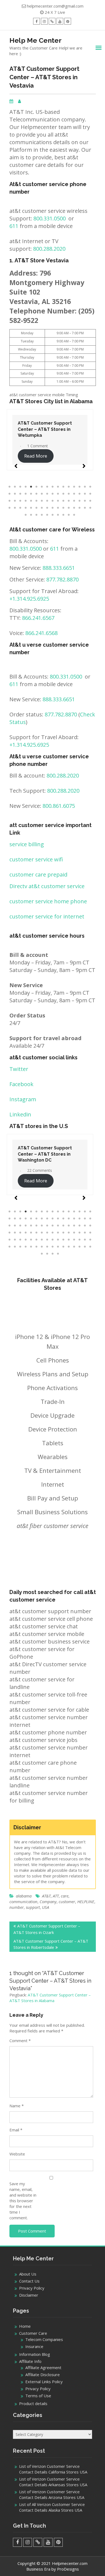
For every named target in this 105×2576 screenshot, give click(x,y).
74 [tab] (74, 515)
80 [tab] (90, 1240)
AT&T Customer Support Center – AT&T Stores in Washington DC (45, 1154)
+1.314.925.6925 (29, 599)
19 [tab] (20, 494)
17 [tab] (9, 494)
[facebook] (36, 21)
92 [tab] (69, 1247)
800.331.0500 (50, 218)
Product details (33, 2403)
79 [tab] (85, 1240)
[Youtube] (60, 21)
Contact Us (29, 2281)
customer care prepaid (38, 874)
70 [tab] (52, 515)
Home (25, 2326)
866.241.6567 (38, 618)
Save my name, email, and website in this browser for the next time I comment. (23, 2201)
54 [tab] (36, 508)
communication (23, 1902)
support (33, 1907)
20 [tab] (26, 494)
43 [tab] (63, 501)
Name (17, 2106)
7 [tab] (42, 487)
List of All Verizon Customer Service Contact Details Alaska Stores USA (52, 2507)
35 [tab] (20, 501)
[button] (16, 464)
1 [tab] (9, 487)
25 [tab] (52, 494)
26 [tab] (58, 494)
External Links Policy (44, 2382)
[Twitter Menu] (52, 21)
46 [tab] (79, 501)
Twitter (19, 1069)
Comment (20, 2041)
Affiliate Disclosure (43, 2375)
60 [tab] (69, 508)
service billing (27, 844)
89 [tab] (52, 1247)
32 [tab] (90, 494)
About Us (28, 2274)
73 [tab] (69, 515)
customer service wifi (36, 859)
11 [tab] (63, 487)
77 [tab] (74, 1240)
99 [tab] (52, 1254)
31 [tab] (85, 494)
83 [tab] (20, 1247)
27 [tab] (63, 494)
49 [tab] (9, 508)
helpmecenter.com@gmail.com (55, 6)
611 (14, 226)
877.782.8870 (62, 579)
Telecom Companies (44, 2339)
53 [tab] (31, 508)
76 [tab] (69, 1240)
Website (17, 2154)
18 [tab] (15, 494)
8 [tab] (47, 487)
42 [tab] (58, 501)
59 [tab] (63, 508)
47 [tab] (85, 501)
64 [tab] (90, 508)
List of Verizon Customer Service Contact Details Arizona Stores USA (52, 2494)
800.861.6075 (59, 806)
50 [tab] (15, 508)
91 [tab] (63, 1247)
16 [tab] (90, 487)
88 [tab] (47, 1247)
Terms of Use (38, 2396)
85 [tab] (31, 1247)
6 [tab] (36, 487)
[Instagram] (44, 21)
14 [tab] (79, 487)
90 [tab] (58, 1247)
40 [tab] (47, 501)
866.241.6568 (41, 633)
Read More (36, 456)
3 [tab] (20, 487)
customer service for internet (47, 916)
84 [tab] (26, 1247)
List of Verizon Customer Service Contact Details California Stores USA (53, 2469)
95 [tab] (85, 1247)
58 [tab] (58, 508)
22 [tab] (36, 494)
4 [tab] (26, 487)
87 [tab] (42, 1247)
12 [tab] (69, 487)
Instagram (23, 1099)
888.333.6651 (59, 568)
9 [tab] (52, 487)
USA (45, 1907)
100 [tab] (58, 1254)
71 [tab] (58, 515)
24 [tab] (47, 494)
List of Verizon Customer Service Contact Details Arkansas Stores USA (53, 2482)
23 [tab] (42, 494)
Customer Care (33, 2333)
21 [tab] (31, 494)
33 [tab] (9, 501)
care (65, 1896)
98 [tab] (47, 1254)
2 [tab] (15, 487)
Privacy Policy (32, 2288)
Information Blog (35, 2354)
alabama (24, 1896)
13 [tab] (74, 487)
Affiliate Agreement (43, 2367)
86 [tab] (36, 1247)
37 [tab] (31, 501)
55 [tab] (42, 508)
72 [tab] (63, 515)
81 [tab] (9, 1247)
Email (16, 2130)
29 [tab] (74, 494)
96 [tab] (90, 1247)
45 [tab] (74, 501)
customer (67, 1902)
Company (48, 1902)
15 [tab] (85, 487)
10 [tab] (58, 487)
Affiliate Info (30, 2361)
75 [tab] (63, 1240)
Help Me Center (36, 40)
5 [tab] (31, 487)
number (17, 1907)
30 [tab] (79, 494)
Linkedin (20, 1114)
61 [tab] (74, 508)
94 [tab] (79, 1247)
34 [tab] (15, 501)
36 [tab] (26, 501)
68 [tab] (42, 515)
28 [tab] (69, 494)
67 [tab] (36, 515)
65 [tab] (26, 515)
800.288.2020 (49, 249)
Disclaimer (29, 2295)
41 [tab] (52, 501)
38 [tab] (36, 501)
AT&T (46, 1896)
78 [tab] (79, 1240)
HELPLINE (86, 1902)
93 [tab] (74, 1247)
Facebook (21, 1084)
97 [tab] (42, 1254)
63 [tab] (85, 508)
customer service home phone (48, 901)
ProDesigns (68, 2569)
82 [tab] (15, 1247)
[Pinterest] (68, 21)
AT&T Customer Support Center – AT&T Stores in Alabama (50, 1998)
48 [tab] (90, 501)
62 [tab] (79, 508)
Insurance (34, 2346)
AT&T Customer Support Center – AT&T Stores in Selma (45, 429)
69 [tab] (47, 515)
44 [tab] (69, 501)
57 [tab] (52, 508)
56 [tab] (47, 508)
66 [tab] (31, 515)
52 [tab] (26, 508)
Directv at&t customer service (47, 886)
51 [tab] (20, 508)
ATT (56, 1896)
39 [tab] (42, 501)
